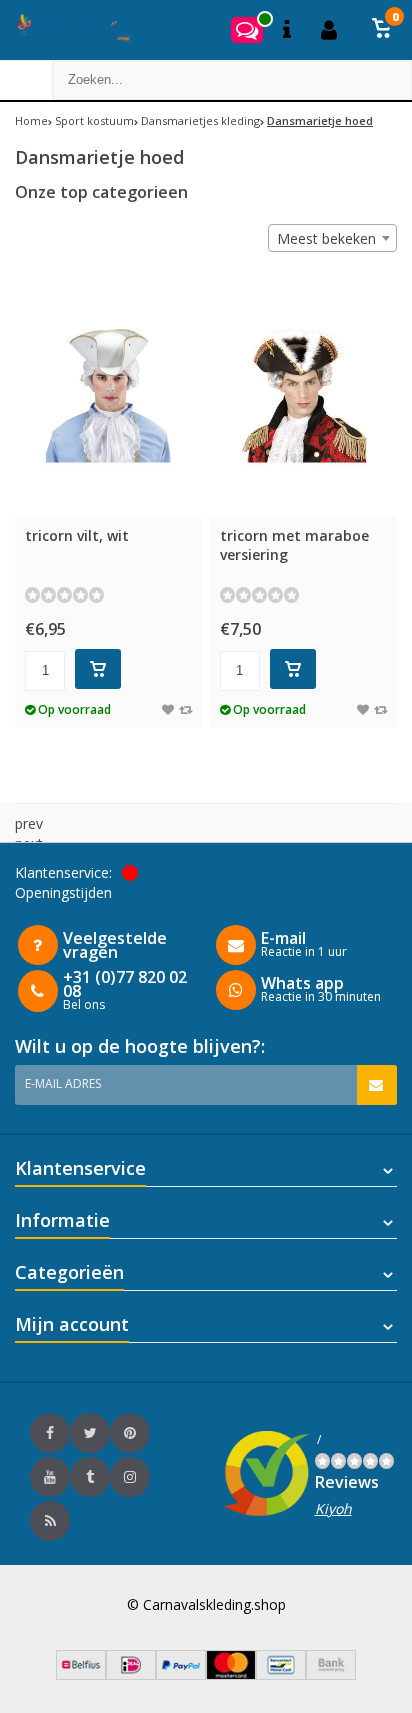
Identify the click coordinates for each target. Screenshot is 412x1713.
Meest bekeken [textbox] (326, 238)
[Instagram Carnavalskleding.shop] (130, 1477)
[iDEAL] (131, 1674)
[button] (382, 30)
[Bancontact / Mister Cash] (281, 1674)
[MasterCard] (231, 1674)
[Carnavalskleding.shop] (67, 30)
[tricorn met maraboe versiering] (303, 394)
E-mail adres (63, 1083)
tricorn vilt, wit (77, 535)
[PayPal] (181, 1674)
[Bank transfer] (331, 1674)
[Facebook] (50, 1433)
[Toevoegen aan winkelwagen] (98, 669)
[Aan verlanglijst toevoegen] (168, 709)
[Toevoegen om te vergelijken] (185, 709)
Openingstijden (63, 892)
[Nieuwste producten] (50, 1521)
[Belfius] (81, 1674)
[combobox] (332, 238)
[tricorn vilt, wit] (108, 394)
